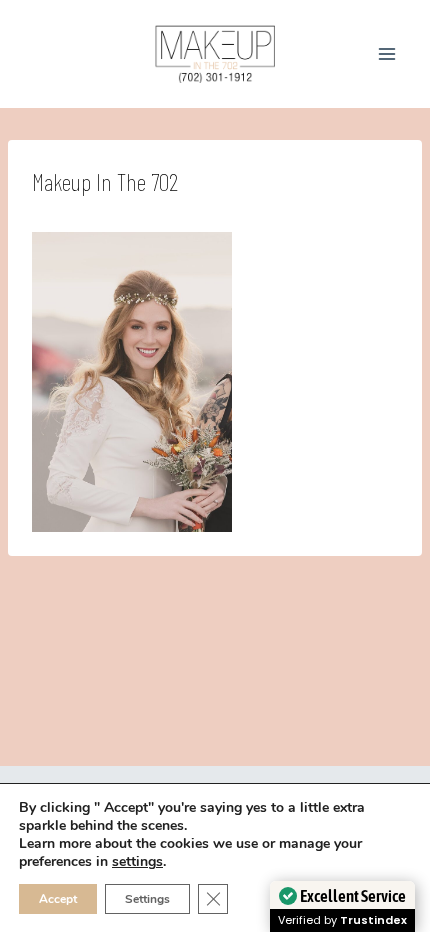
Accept (58, 899)
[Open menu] (386, 53)
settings (137, 862)
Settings (147, 899)
